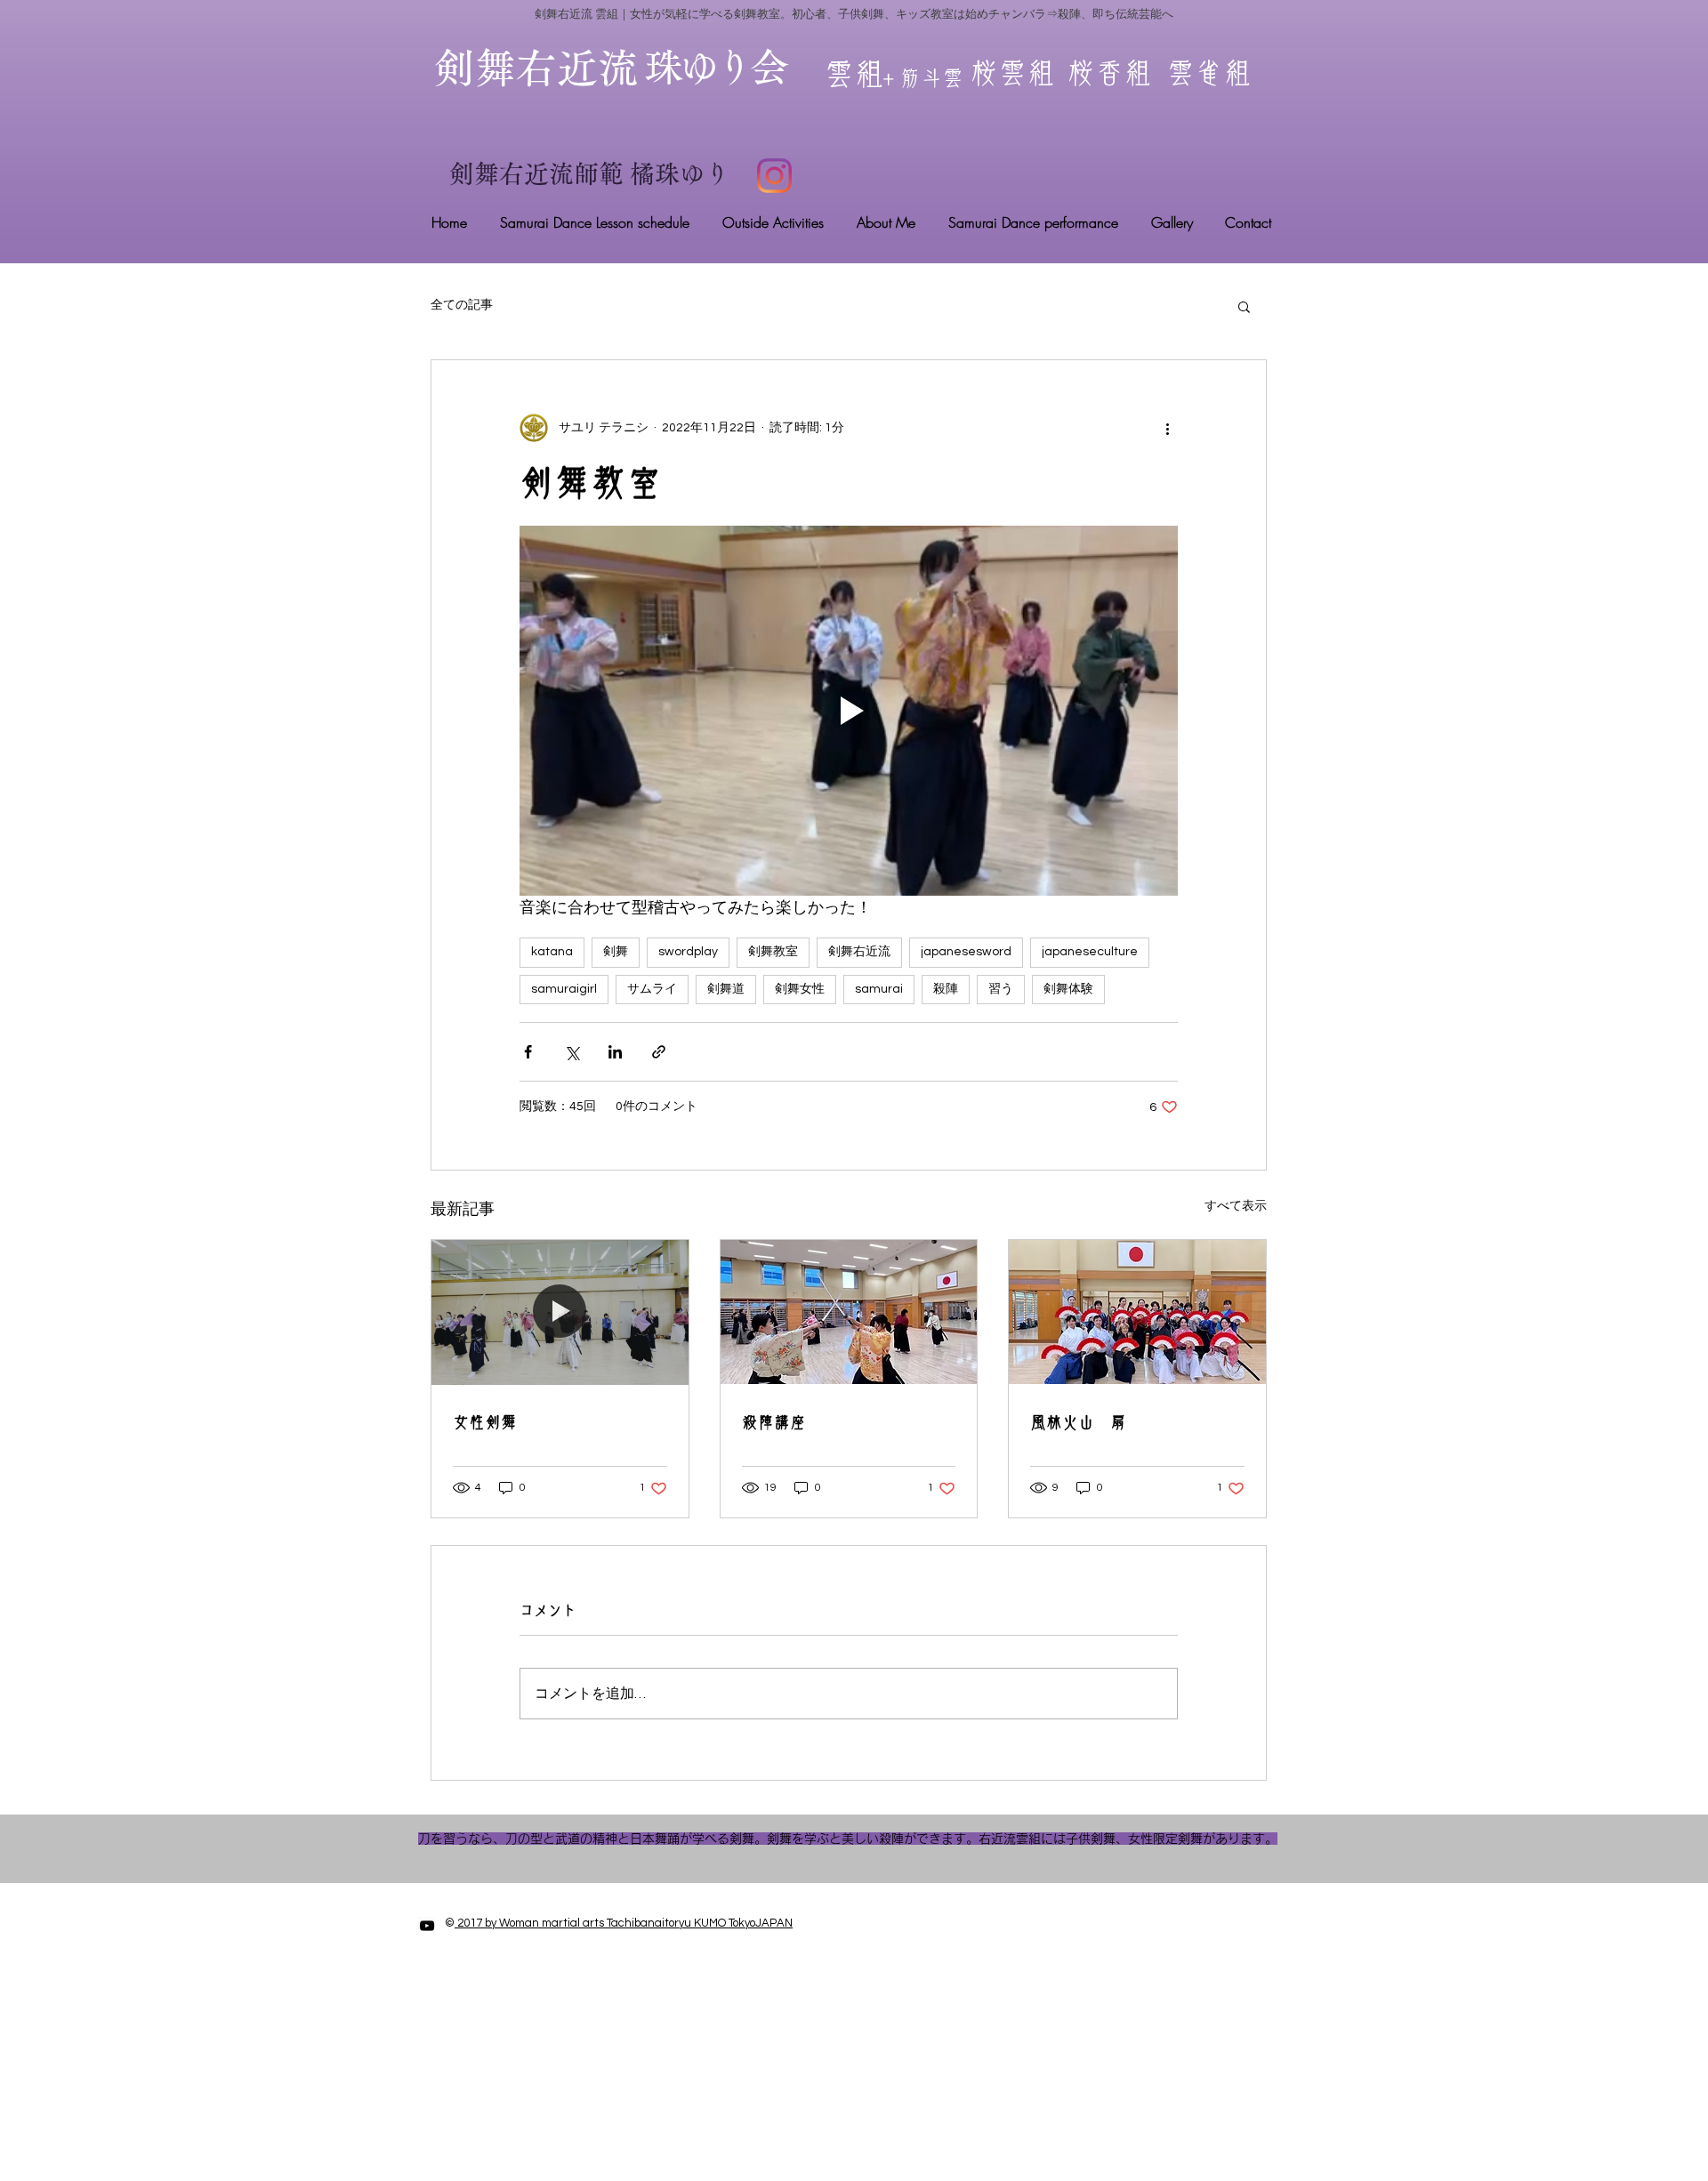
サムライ (652, 989)
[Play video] (849, 711)
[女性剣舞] (560, 1312)
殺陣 (946, 989)
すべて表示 (1236, 1206)
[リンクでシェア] (659, 1052)
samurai (879, 989)
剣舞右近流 (859, 952)
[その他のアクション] (1167, 428)
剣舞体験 (1068, 989)
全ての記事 (462, 305)
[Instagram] (774, 176)
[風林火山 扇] (1137, 1312)
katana (552, 952)
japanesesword (966, 952)
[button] (1244, 306)
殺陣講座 (774, 1422)
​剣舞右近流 (557, 68)
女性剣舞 (485, 1422)
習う (1001, 989)
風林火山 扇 (1078, 1422)
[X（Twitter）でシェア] (572, 1052)
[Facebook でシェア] (528, 1052)
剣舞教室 (773, 952)
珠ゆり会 (714, 67)
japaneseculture (1090, 952)
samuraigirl (564, 989)
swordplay (688, 952)
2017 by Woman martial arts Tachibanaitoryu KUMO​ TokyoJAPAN (624, 1923)
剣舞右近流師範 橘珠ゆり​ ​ (592, 173)
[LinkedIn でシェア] (615, 1052)
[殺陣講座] (849, 1312)
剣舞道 (726, 989)
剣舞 (616, 952)
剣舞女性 (800, 989)
